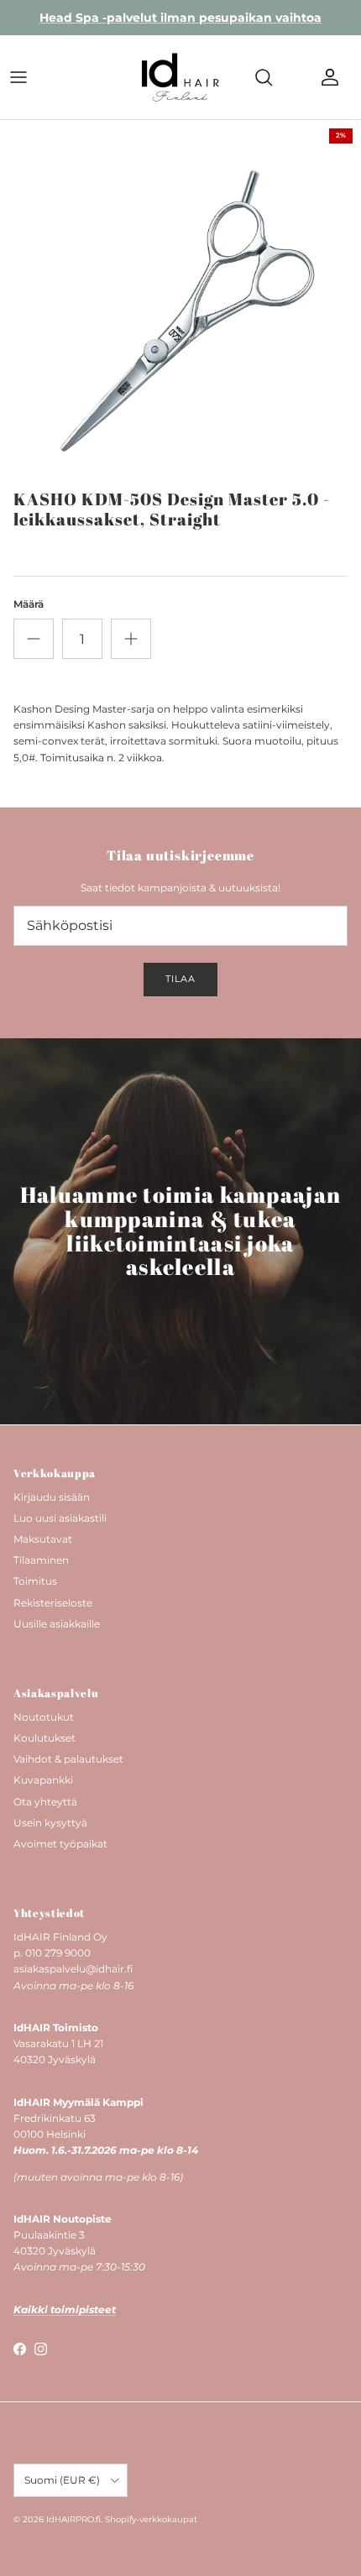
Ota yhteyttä (45, 1802)
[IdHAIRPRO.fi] (180, 77)
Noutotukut (44, 1717)
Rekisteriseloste (53, 1603)
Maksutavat (43, 1539)
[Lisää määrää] (131, 639)
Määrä (29, 604)
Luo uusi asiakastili (60, 1518)
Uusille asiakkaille (57, 1624)
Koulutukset (44, 1738)
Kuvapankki (43, 1780)
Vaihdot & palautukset (68, 1759)
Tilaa (180, 979)
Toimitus (35, 1581)
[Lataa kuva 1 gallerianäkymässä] (180, 300)
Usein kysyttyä (50, 1823)
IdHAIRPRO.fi (73, 2519)
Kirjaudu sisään (52, 1497)
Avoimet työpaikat (60, 1844)
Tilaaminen (41, 1560)
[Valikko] (18, 77)
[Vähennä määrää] (34, 639)
